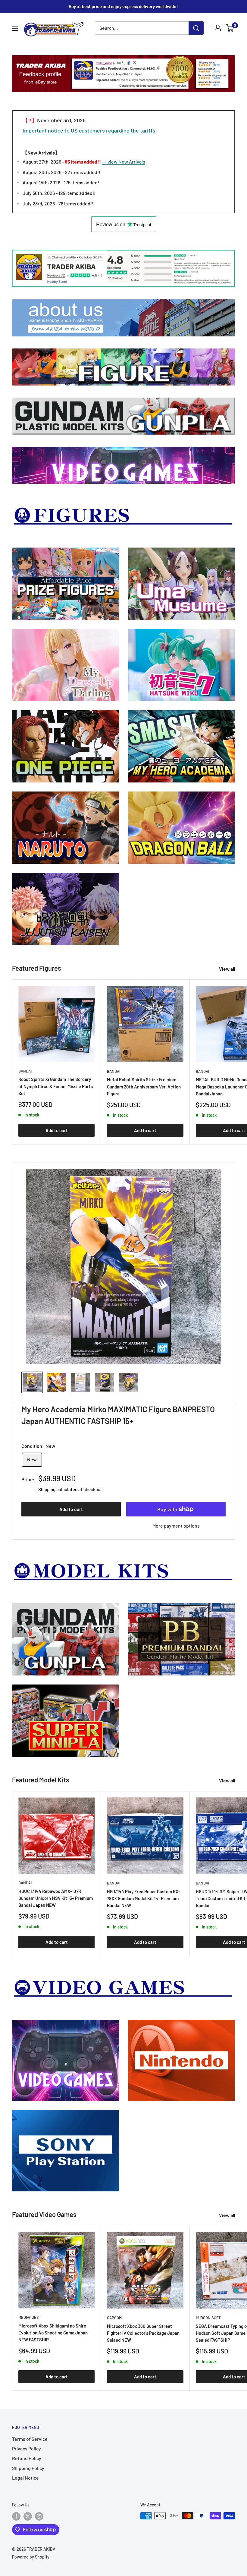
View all (228, 969)
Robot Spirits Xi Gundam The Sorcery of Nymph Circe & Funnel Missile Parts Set (56, 1086)
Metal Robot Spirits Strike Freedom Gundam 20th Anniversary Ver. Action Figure (144, 1087)
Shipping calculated (58, 1489)
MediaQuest (30, 2317)
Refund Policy (27, 2458)
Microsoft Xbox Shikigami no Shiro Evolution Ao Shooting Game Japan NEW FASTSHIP (53, 2333)
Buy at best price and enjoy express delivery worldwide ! (124, 6)
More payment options (176, 1526)
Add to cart (57, 1130)
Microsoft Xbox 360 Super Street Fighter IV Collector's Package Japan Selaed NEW (143, 2333)
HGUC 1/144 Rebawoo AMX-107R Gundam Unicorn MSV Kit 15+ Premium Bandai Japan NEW (56, 1898)
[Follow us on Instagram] (39, 2516)
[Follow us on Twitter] (28, 2516)
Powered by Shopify (31, 2557)
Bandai (25, 1071)
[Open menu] (15, 28)
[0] (230, 28)
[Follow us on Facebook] (16, 2516)
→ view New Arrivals (123, 162)
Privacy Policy (27, 2448)
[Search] (196, 28)
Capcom (114, 2318)
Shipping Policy (28, 2468)
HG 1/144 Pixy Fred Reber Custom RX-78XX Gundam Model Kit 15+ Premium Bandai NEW (144, 1898)
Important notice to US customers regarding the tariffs (89, 130)
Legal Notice (25, 2478)
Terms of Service (30, 2439)
